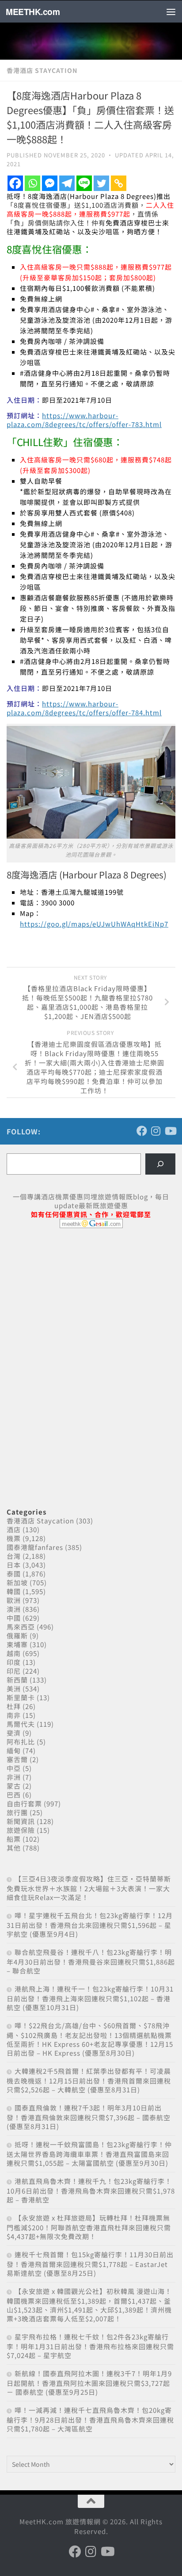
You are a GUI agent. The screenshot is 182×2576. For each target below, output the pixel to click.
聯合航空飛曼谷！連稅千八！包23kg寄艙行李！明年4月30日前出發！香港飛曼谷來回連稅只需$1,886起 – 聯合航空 (91, 1961)
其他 (14, 1848)
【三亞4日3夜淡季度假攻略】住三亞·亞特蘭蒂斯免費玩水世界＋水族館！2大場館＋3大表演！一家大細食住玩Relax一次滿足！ (89, 1888)
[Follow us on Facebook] (142, 1131)
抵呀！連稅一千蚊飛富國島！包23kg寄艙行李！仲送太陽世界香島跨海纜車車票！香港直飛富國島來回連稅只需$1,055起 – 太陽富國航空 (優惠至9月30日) (89, 2154)
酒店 (14, 1529)
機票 (14, 1538)
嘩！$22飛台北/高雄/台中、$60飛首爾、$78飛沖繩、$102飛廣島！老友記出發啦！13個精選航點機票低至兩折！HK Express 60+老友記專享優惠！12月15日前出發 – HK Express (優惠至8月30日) (90, 2039)
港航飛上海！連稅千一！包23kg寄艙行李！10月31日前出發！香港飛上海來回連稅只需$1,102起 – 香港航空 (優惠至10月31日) (90, 1998)
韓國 (14, 1591)
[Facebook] (15, 183)
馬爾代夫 (21, 1724)
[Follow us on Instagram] (156, 1131)
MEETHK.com (33, 11)
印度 (14, 1662)
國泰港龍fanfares (35, 1547)
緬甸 (14, 1750)
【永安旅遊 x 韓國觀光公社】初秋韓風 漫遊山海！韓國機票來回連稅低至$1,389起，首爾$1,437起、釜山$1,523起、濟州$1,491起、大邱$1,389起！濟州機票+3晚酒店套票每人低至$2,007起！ (89, 2305)
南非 (14, 1715)
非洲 (14, 1777)
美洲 (14, 1689)
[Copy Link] (119, 183)
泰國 (14, 1574)
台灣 (14, 1556)
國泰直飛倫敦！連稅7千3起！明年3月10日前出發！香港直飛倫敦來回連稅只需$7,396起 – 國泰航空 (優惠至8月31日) (89, 2117)
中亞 (14, 1768)
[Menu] (171, 11)
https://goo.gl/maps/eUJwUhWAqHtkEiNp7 (94, 924)
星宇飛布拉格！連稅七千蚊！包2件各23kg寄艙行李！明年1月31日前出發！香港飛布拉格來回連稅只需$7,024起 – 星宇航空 (90, 2346)
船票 (14, 1839)
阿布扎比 (21, 1742)
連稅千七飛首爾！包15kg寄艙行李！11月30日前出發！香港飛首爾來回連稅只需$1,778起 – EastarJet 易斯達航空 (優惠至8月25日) (90, 2264)
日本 (14, 1565)
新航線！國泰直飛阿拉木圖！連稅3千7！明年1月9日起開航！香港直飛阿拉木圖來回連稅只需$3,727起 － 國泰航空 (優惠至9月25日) (89, 2383)
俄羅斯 (17, 1635)
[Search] (160, 1164)
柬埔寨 (17, 1644)
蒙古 (14, 1786)
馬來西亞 (21, 1627)
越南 (14, 1653)
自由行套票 (24, 1803)
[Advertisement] (73, 1303)
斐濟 (14, 1733)
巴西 (14, 1795)
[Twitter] (101, 183)
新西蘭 (17, 1680)
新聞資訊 (21, 1821)
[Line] (84, 183)
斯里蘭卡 (21, 1697)
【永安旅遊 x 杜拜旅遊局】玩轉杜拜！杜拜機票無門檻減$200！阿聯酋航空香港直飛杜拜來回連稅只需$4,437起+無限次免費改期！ (89, 2227)
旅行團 (17, 1812)
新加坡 (17, 1582)
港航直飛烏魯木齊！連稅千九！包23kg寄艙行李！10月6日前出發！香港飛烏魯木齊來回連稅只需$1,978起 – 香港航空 (91, 2190)
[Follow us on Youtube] (170, 1131)
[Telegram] (67, 183)
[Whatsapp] (32, 183)
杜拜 (14, 1706)
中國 (14, 1618)
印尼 (14, 1671)
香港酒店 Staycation (42, 70)
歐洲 (14, 1600)
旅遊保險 (21, 1830)
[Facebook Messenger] (50, 183)
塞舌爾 (17, 1759)
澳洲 (14, 1609)
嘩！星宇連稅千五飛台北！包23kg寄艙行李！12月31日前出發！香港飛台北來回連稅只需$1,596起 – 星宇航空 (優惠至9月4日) (90, 1925)
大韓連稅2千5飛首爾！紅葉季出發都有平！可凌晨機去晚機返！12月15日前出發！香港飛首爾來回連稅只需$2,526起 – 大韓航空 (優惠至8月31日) (89, 2080)
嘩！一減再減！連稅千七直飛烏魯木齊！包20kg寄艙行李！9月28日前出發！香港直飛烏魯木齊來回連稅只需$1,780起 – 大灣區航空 (90, 2419)
